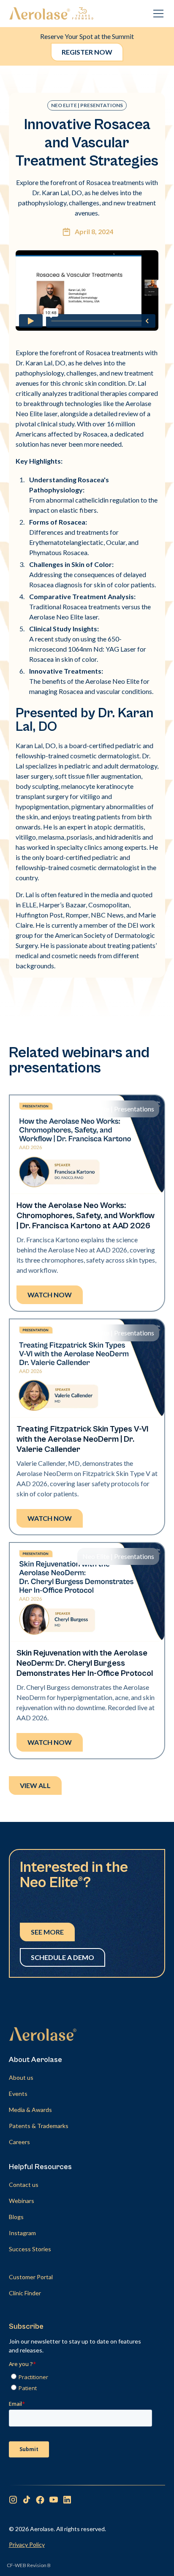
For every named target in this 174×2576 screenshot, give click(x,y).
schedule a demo (63, 1957)
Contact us (24, 2185)
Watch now (50, 1295)
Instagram (22, 2233)
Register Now (87, 52)
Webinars (22, 2201)
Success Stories (30, 2249)
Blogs (16, 2217)
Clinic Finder (25, 2293)
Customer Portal (31, 2277)
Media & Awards (30, 2110)
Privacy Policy (27, 2544)
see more (47, 1932)
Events (18, 2094)
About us (21, 2077)
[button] (157, 14)
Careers (19, 2142)
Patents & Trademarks (39, 2126)
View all (35, 1785)
